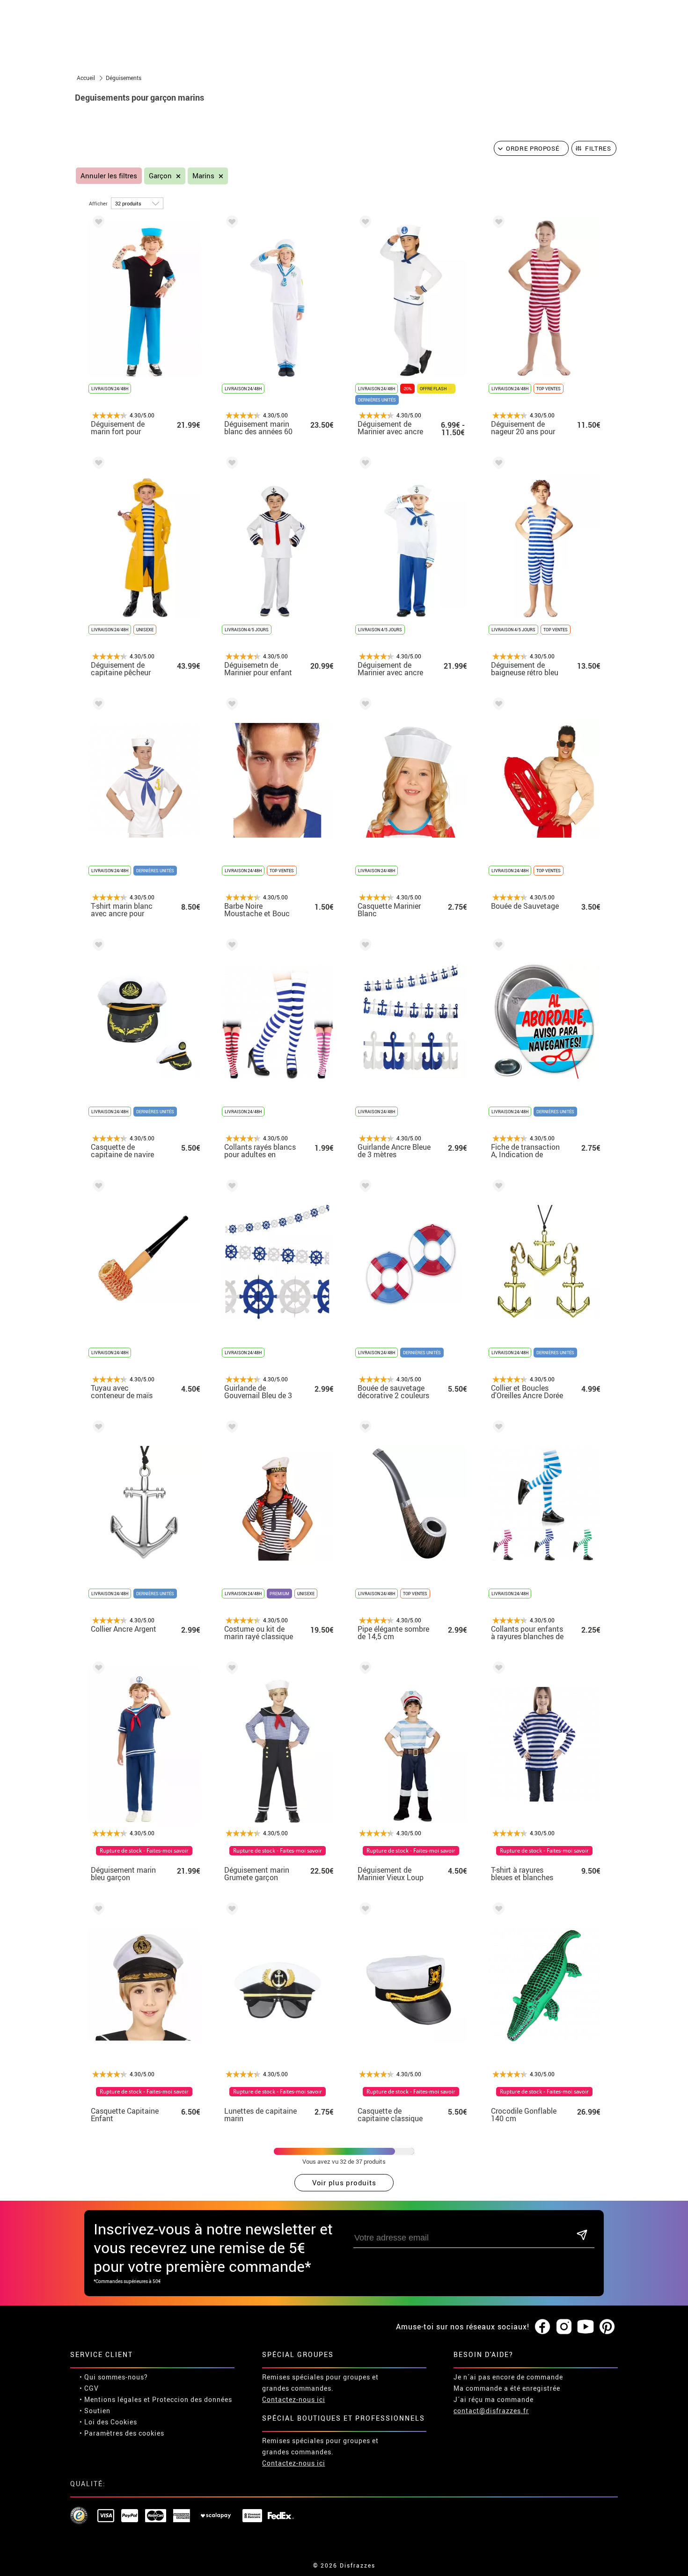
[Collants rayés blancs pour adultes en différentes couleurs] (230, 946)
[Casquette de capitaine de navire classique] (97, 946)
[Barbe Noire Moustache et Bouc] (230, 705)
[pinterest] (607, 2327)
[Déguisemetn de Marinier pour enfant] (230, 464)
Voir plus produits (344, 2182)
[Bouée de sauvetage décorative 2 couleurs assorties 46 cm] (364, 1187)
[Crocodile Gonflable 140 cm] (497, 1910)
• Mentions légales (111, 2399)
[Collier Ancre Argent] (97, 1428)
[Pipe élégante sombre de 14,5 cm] (364, 1428)
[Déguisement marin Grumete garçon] (230, 1669)
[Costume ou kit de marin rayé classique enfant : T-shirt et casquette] (230, 1428)
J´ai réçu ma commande (494, 2399)
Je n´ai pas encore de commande (508, 2377)
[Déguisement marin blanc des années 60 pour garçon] (230, 223)
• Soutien (95, 2411)
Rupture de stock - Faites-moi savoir (144, 1851)
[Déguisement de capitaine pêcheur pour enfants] (97, 464)
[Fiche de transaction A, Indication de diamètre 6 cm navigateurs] (497, 946)
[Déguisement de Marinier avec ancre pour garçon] (364, 223)
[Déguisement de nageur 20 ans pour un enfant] (497, 223)
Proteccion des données (192, 2399)
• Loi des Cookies (108, 2422)
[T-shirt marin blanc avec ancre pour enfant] (97, 705)
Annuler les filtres (109, 176)
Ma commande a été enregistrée (507, 2388)
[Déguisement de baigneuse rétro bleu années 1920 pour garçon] (497, 464)
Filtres (598, 148)
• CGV (89, 2388)
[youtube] (586, 2327)
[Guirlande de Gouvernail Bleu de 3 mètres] (230, 1187)
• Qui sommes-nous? (114, 2377)
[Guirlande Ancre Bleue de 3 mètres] (364, 946)
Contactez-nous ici (294, 2399)
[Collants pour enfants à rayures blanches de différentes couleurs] (497, 1428)
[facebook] (542, 2327)
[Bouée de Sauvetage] (497, 705)
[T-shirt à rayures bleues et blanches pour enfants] (497, 1669)
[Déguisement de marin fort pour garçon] (97, 223)
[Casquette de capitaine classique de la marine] (364, 1910)
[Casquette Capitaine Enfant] (97, 1910)
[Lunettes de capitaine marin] (230, 1910)
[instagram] (564, 2327)
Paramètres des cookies (124, 2433)
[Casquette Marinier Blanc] (364, 705)
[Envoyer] (582, 2236)
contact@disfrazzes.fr (491, 2411)
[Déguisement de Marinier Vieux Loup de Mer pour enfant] (364, 1669)
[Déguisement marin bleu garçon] (97, 1669)
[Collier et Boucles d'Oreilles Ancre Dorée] (497, 1187)
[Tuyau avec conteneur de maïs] (97, 1187)
